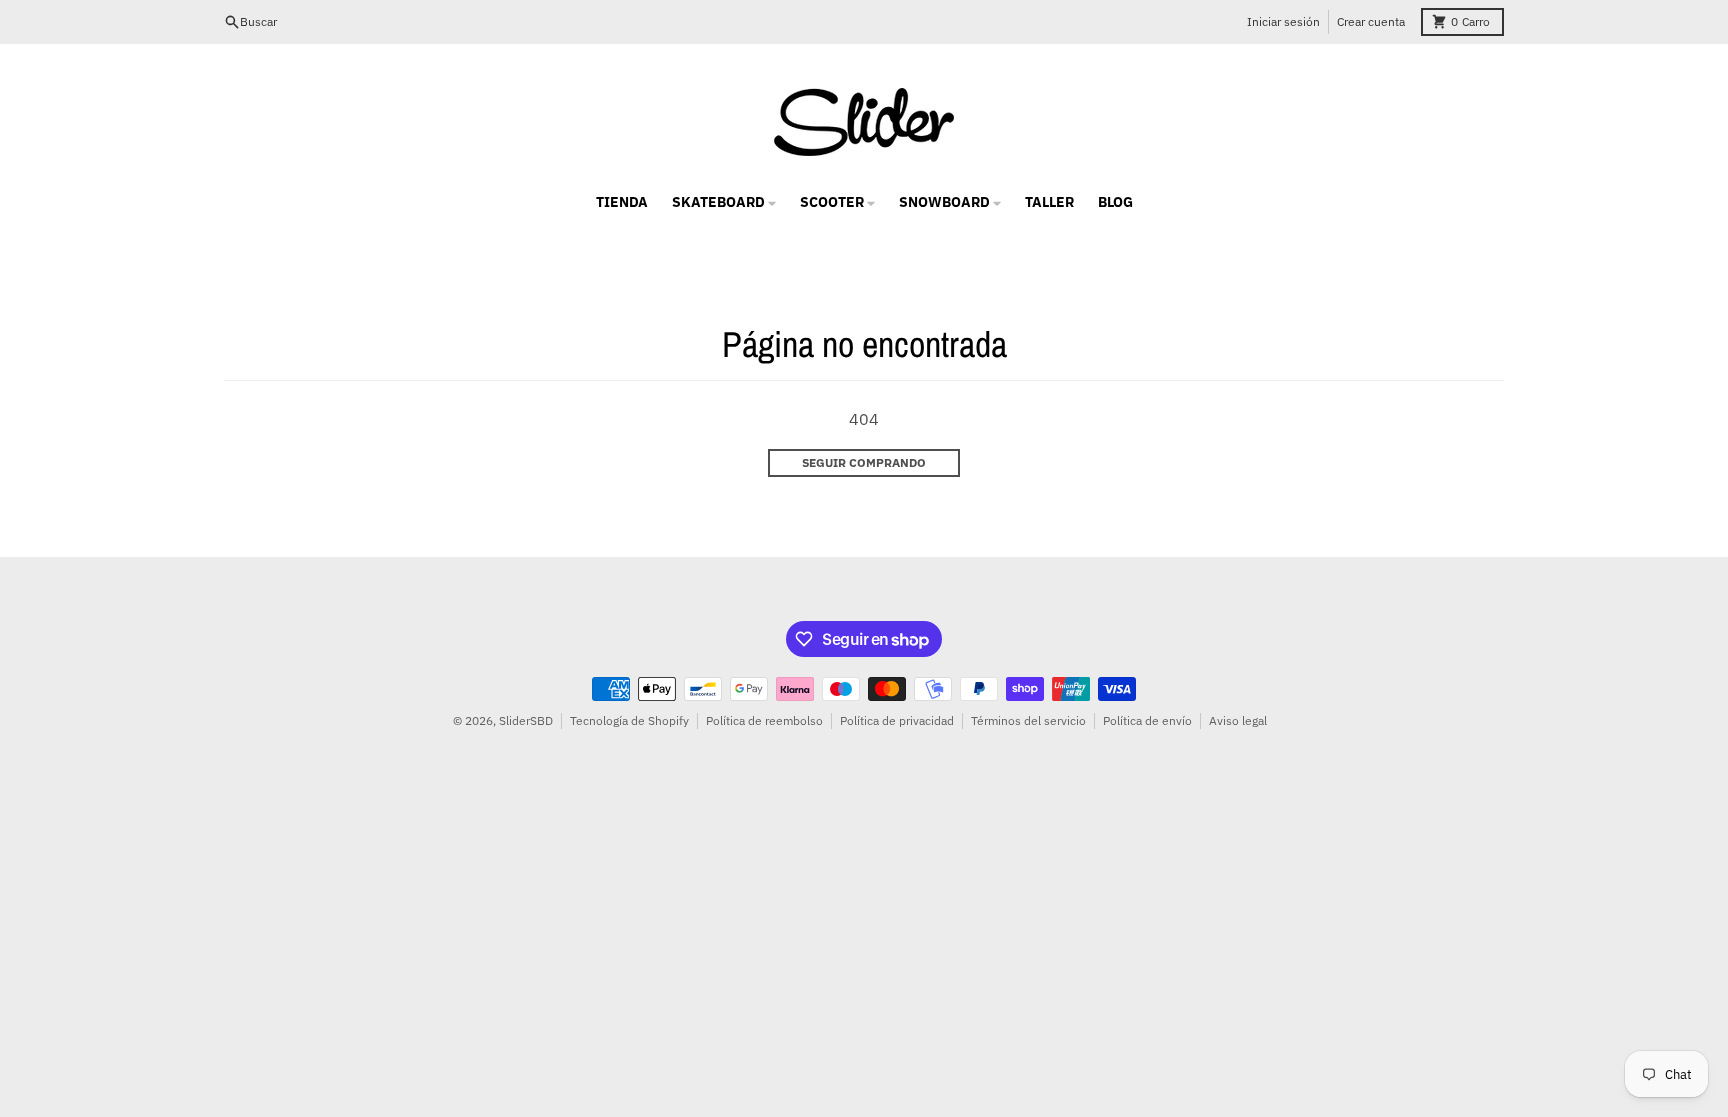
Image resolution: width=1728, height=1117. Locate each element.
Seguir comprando (864, 462)
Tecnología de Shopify (629, 720)
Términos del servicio (1028, 720)
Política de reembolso (764, 720)
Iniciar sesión (1283, 21)
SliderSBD (526, 720)
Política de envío (1147, 720)
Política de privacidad (897, 720)
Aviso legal (1238, 720)
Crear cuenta (1371, 21)
